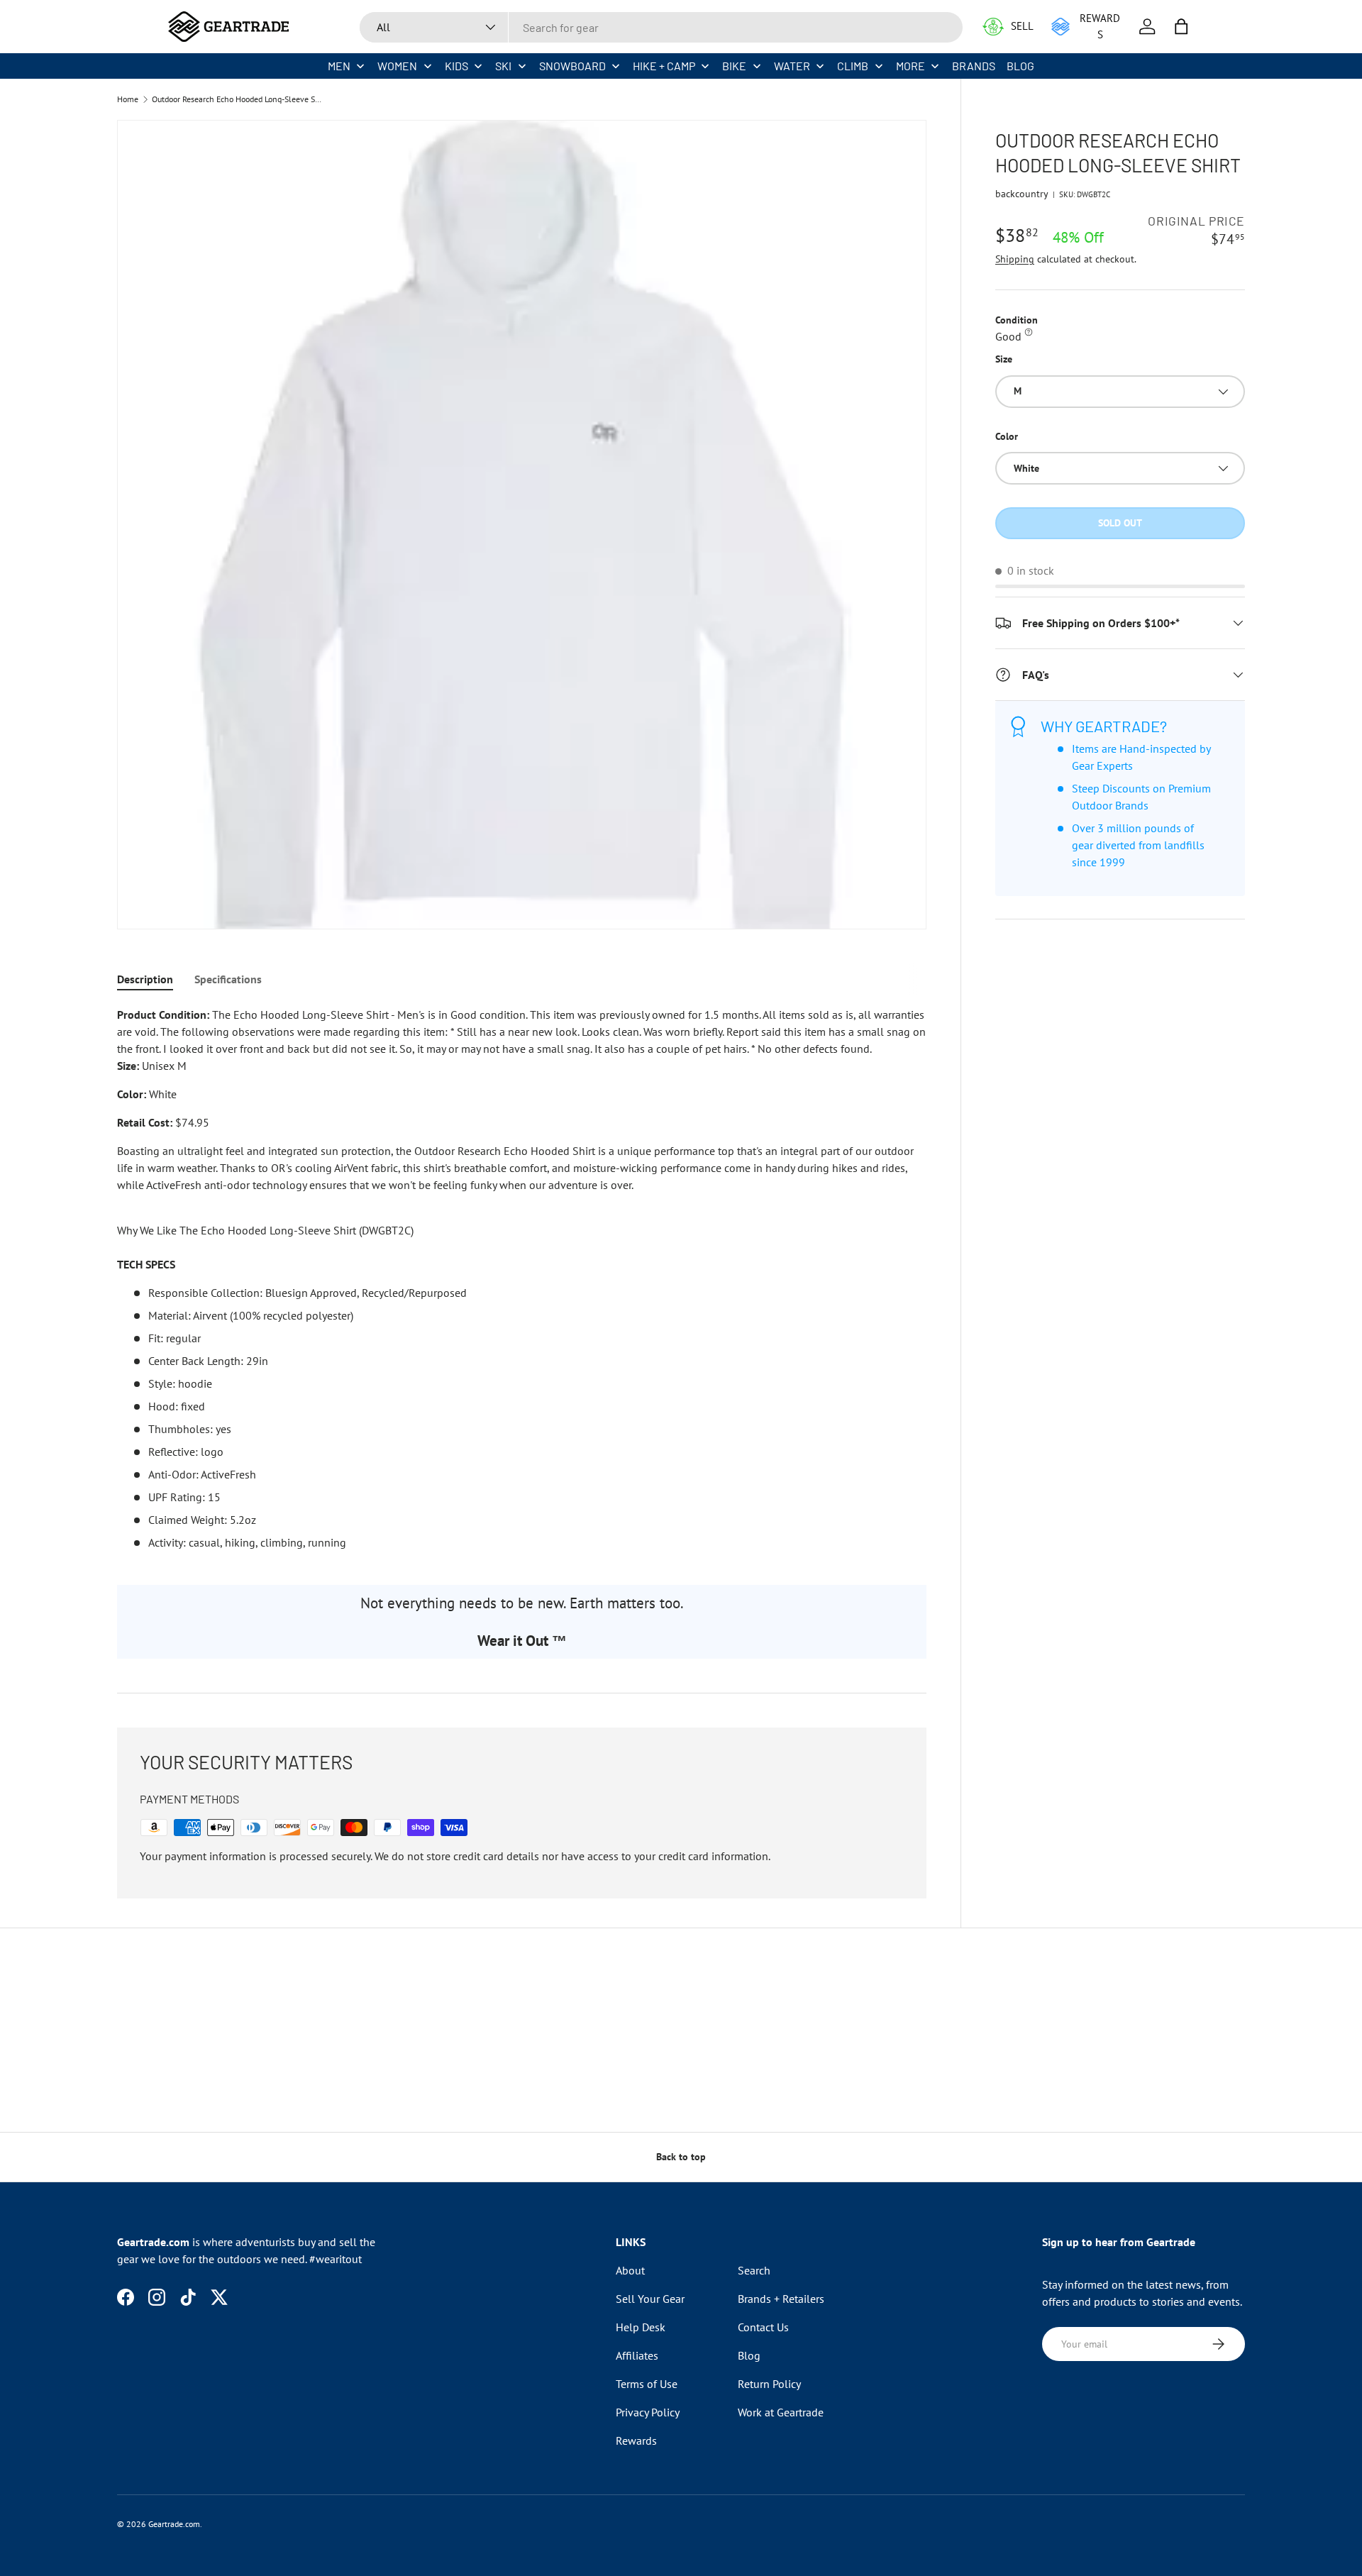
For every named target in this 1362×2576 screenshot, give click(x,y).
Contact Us (763, 2327)
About (630, 2270)
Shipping (1015, 259)
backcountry (1022, 194)
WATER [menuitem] (792, 66)
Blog (749, 2355)
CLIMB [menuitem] (853, 66)
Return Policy (769, 2384)
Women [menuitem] (397, 66)
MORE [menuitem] (910, 66)
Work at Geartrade (781, 2412)
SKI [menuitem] (503, 66)
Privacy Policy (648, 2412)
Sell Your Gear (650, 2299)
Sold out (1120, 523)
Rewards (636, 2440)
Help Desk (641, 2327)
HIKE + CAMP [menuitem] (664, 66)
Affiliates (637, 2355)
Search (754, 2270)
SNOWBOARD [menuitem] (572, 66)
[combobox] (661, 27)
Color (1007, 436)
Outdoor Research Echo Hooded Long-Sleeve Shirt (237, 99)
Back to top (681, 2157)
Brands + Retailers (781, 2299)
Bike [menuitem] (734, 66)
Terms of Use (647, 2384)
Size (1004, 359)
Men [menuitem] (339, 66)
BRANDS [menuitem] (974, 66)
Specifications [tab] (228, 979)
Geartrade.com (174, 2524)
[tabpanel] (522, 1278)
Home (128, 99)
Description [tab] (145, 979)
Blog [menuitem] (1020, 66)
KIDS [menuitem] (456, 66)
